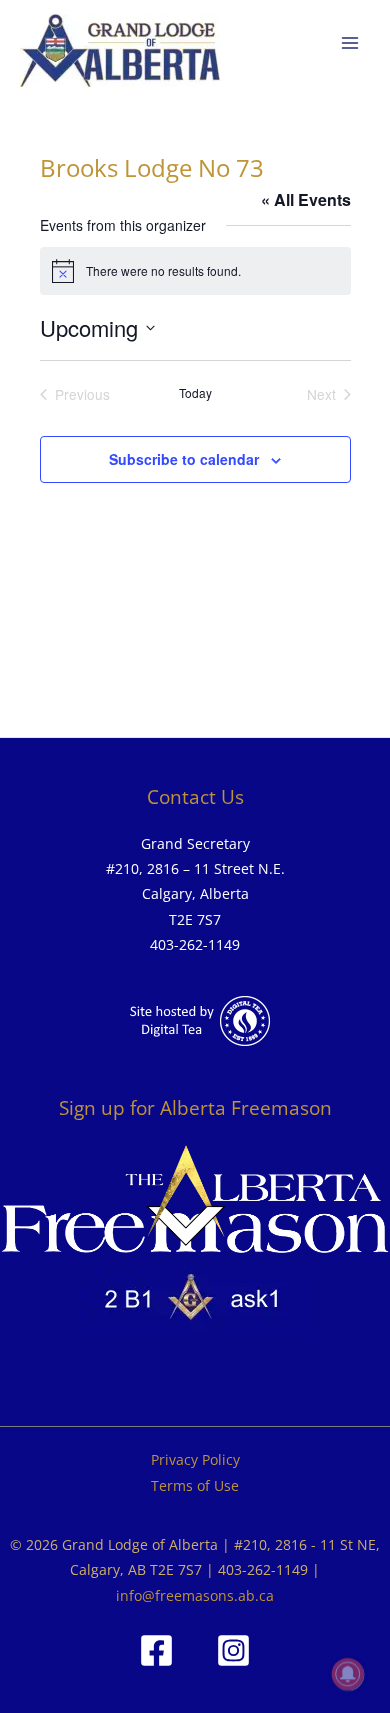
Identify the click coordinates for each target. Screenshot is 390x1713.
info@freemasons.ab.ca (195, 1595)
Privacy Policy (195, 1459)
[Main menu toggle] (350, 43)
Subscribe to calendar (184, 459)
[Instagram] (233, 1650)
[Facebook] (156, 1650)
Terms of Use (195, 1485)
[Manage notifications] (348, 1674)
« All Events (306, 199)
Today (195, 393)
